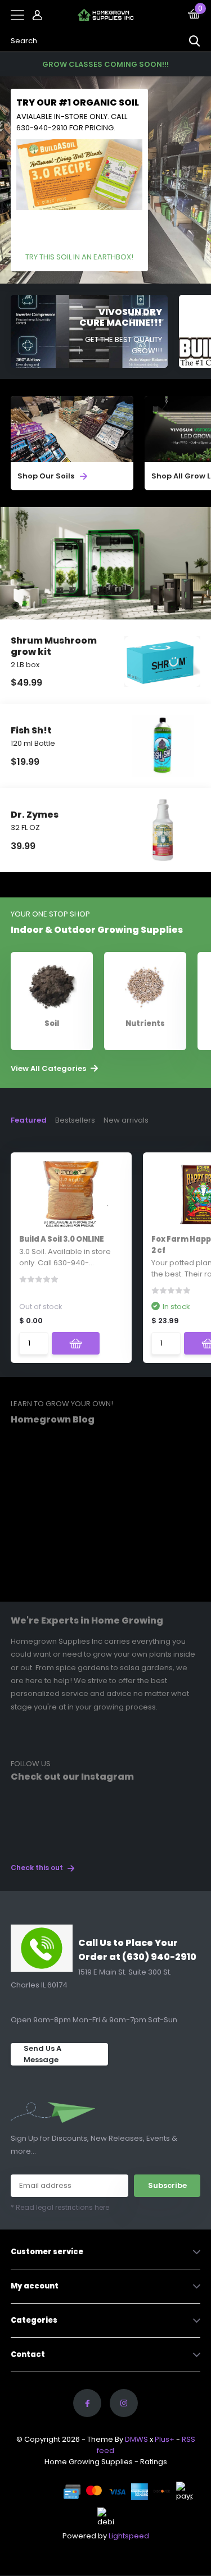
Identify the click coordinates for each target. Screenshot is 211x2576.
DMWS (136, 2439)
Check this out (38, 1868)
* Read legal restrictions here (60, 2207)
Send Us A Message (42, 2054)
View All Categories (49, 1069)
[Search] (195, 41)
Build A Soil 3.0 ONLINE (62, 1239)
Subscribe (167, 2185)
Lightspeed (129, 2536)
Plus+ (165, 2439)
